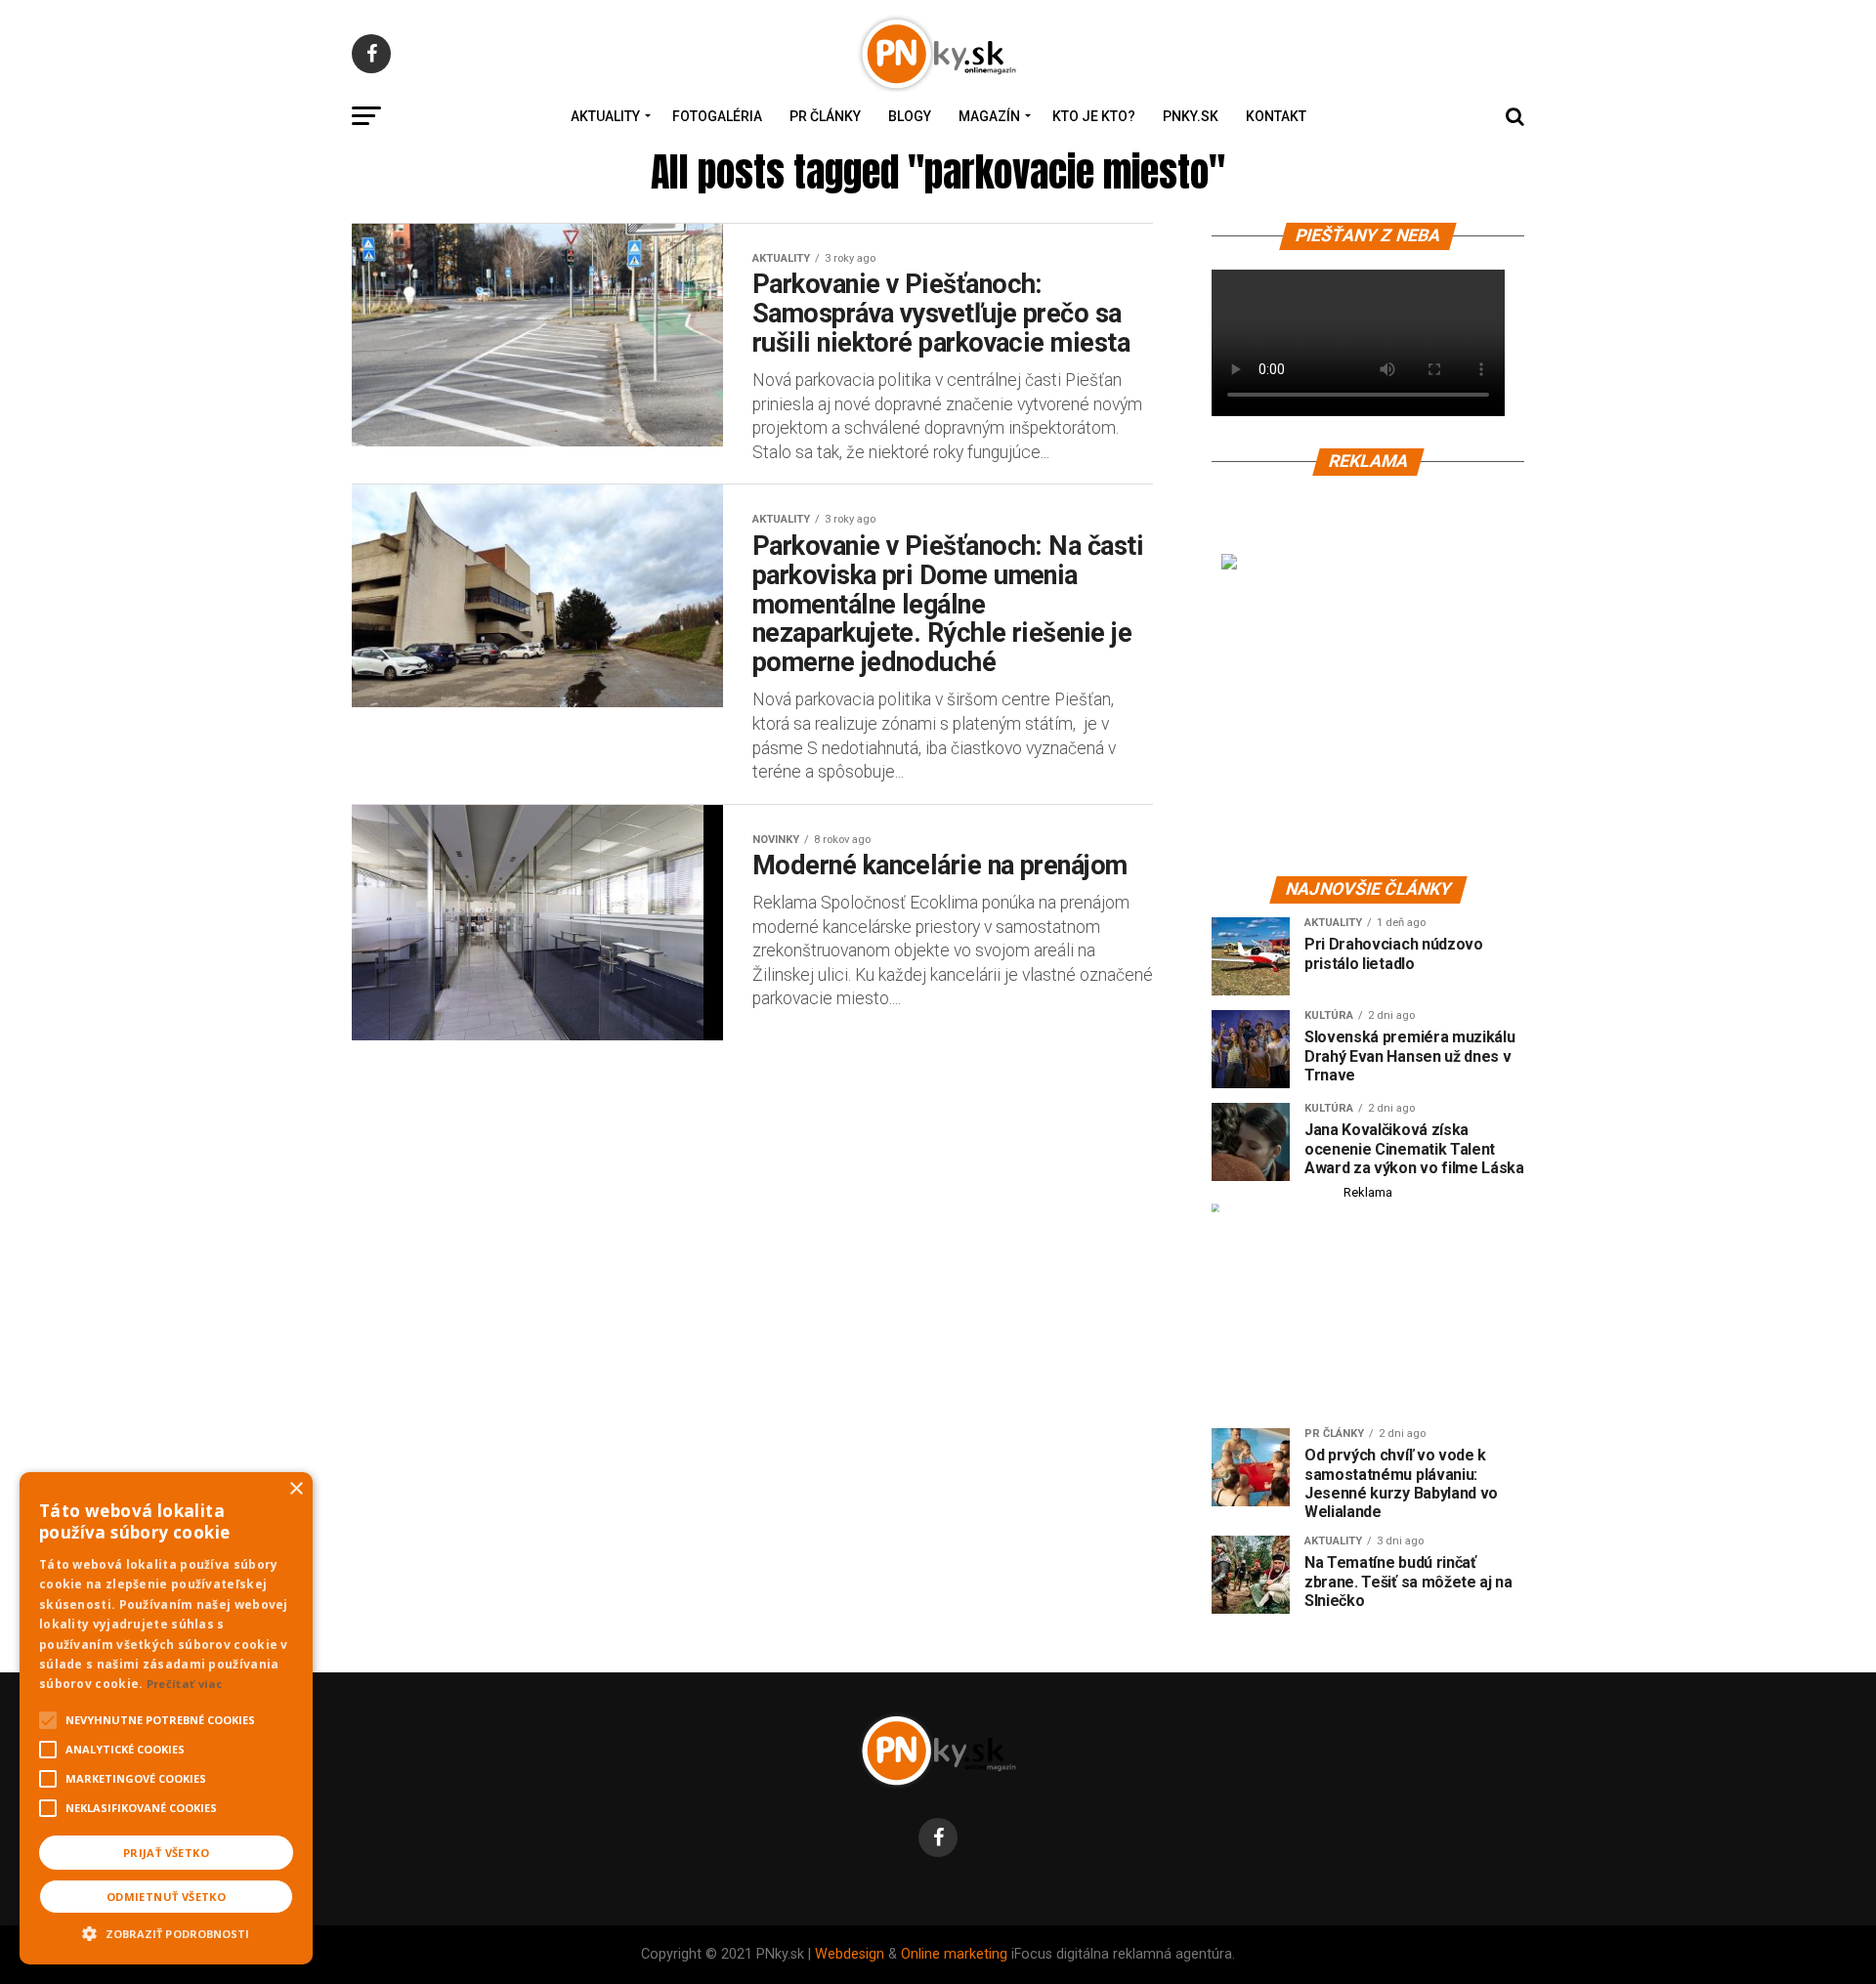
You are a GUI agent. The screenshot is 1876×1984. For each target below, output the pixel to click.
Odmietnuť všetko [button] (166, 1897)
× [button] (296, 1489)
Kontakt (1276, 116)
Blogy (910, 116)
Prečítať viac (185, 1684)
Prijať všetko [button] (166, 1853)
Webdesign (850, 1954)
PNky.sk (1191, 116)
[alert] (166, 1718)
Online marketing (954, 1954)
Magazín (989, 116)
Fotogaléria (717, 116)
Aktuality (605, 116)
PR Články (825, 116)
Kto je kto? (1094, 116)
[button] (166, 1931)
